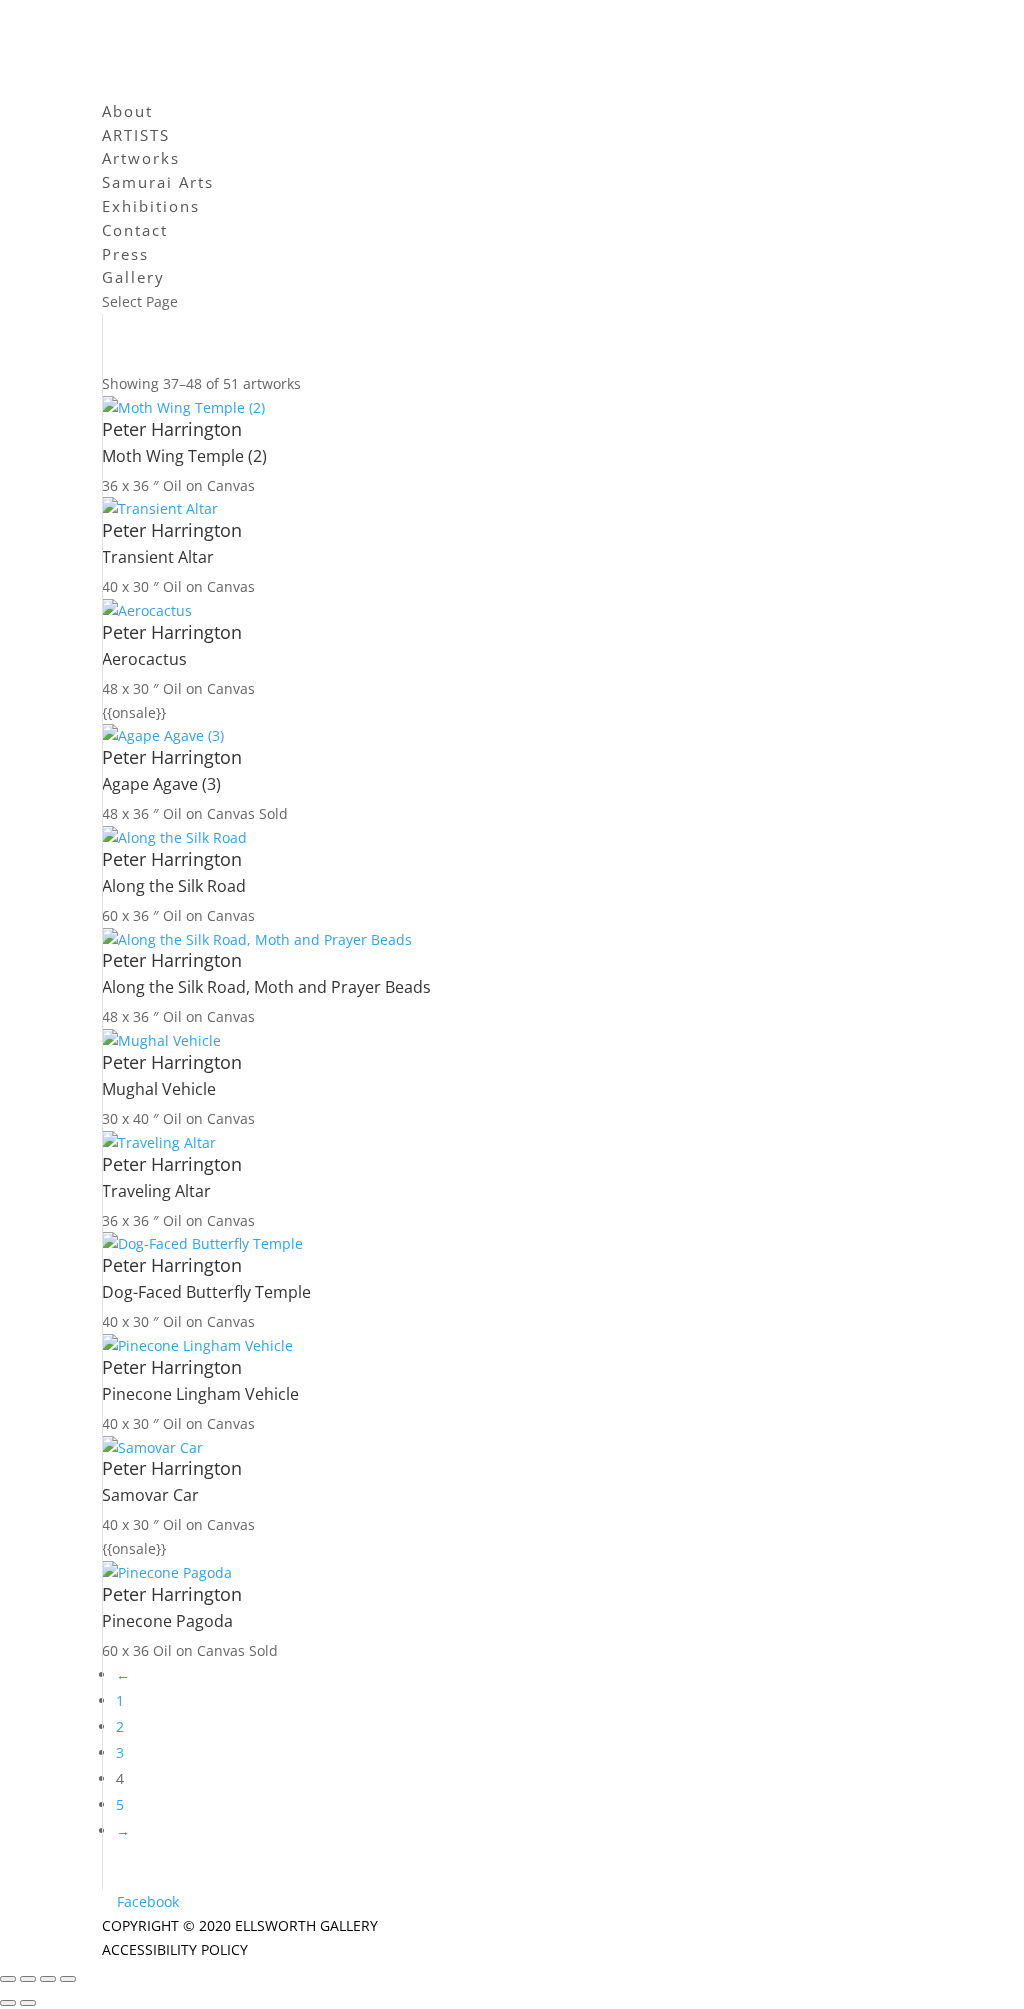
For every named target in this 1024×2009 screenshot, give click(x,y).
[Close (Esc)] (68, 1979)
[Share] (48, 1979)
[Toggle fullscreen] (28, 1979)
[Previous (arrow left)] (8, 2003)
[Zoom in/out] (8, 1979)
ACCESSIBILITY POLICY (175, 1949)
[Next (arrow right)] (28, 2003)
